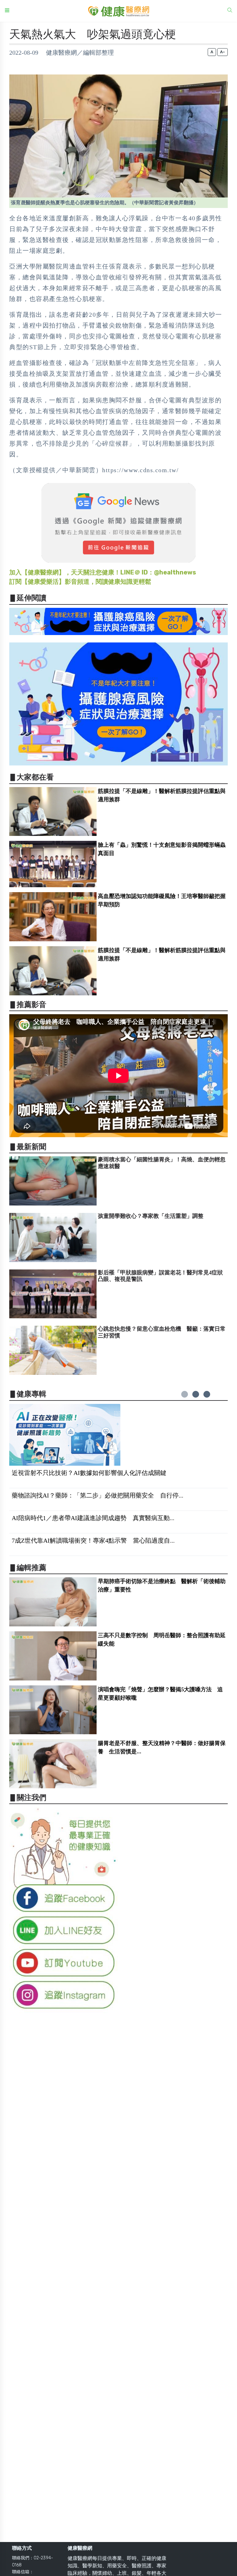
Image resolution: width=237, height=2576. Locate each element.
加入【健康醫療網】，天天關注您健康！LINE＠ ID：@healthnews (103, 572)
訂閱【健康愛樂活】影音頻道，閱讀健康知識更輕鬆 (80, 582)
